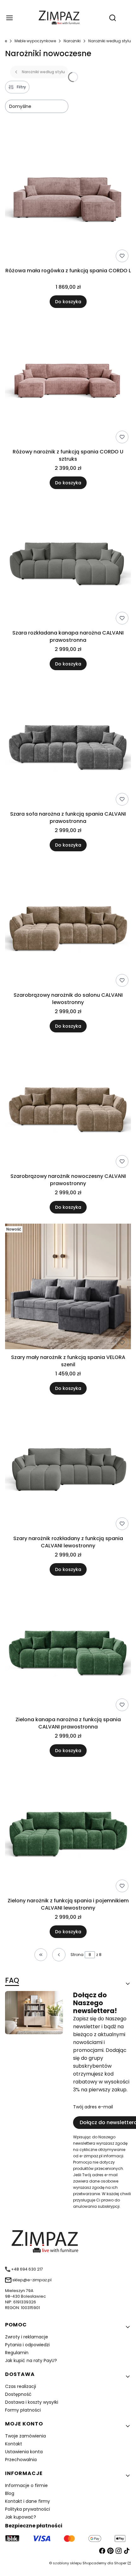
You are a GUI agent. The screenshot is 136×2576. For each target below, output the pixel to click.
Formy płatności (23, 2410)
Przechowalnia (21, 2460)
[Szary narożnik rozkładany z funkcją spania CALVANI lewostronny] (68, 1469)
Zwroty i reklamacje (27, 2337)
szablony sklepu (67, 2563)
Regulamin (17, 2353)
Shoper (120, 2563)
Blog (10, 2493)
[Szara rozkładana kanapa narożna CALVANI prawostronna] (68, 563)
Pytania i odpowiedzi (27, 2345)
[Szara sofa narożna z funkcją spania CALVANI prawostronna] (68, 744)
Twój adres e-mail (93, 2107)
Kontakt (14, 2444)
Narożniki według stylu (110, 41)
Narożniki (72, 41)
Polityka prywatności (28, 2509)
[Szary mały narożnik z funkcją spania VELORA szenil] (68, 1288)
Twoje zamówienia (25, 2436)
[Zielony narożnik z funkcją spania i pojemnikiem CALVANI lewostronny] (68, 1831)
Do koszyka (68, 302)
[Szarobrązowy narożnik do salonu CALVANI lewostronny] (68, 925)
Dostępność (18, 2394)
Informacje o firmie (26, 2485)
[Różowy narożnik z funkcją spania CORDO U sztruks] (68, 382)
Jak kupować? (21, 2517)
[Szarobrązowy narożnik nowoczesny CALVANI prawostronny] (68, 1106)
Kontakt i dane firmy (28, 2501)
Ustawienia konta (24, 2452)
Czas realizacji (21, 2386)
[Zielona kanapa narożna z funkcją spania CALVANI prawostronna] (68, 1650)
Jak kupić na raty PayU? (31, 2360)
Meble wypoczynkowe (35, 41)
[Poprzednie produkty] (59, 1955)
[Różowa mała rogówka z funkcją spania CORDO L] (68, 201)
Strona (77, 1955)
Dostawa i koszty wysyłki (32, 2402)
